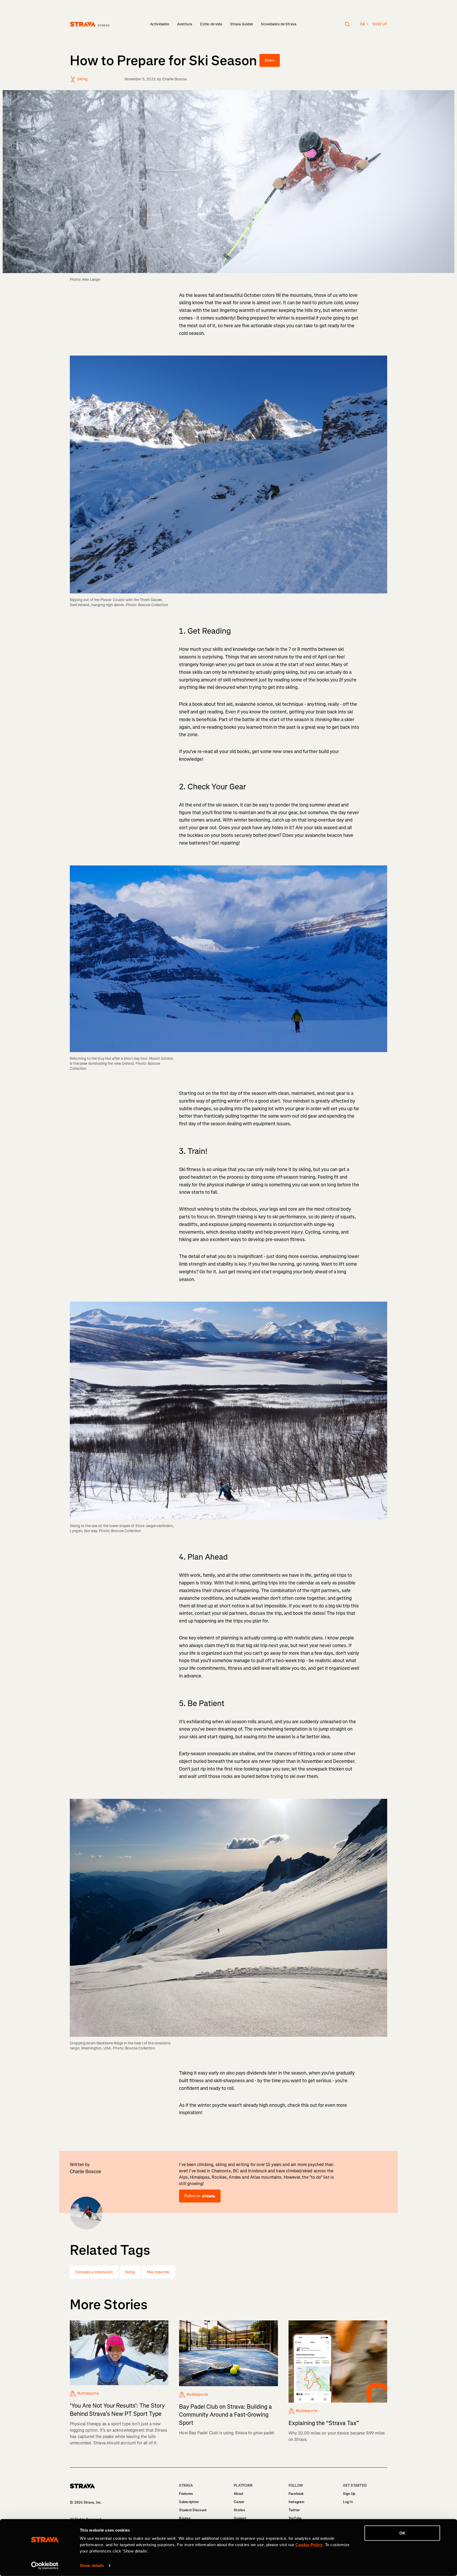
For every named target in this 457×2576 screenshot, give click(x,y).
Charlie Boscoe (175, 79)
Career (239, 2502)
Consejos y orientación (94, 2272)
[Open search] (347, 24)
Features (186, 2494)
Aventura (185, 24)
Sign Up (349, 2494)
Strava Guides (242, 24)
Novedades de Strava (279, 24)
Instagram (296, 2502)
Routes (185, 2518)
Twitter (294, 2510)
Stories (239, 2510)
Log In (348, 2502)
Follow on (192, 2196)
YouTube (295, 2518)
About (239, 2494)
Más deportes (158, 2272)
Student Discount (193, 2510)
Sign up (380, 24)
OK (402, 2533)
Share (270, 60)
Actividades (160, 24)
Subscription (189, 2502)
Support (240, 2518)
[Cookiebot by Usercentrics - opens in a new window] (45, 2566)
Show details (92, 2566)
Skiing (130, 2272)
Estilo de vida (211, 24)
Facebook (296, 2494)
